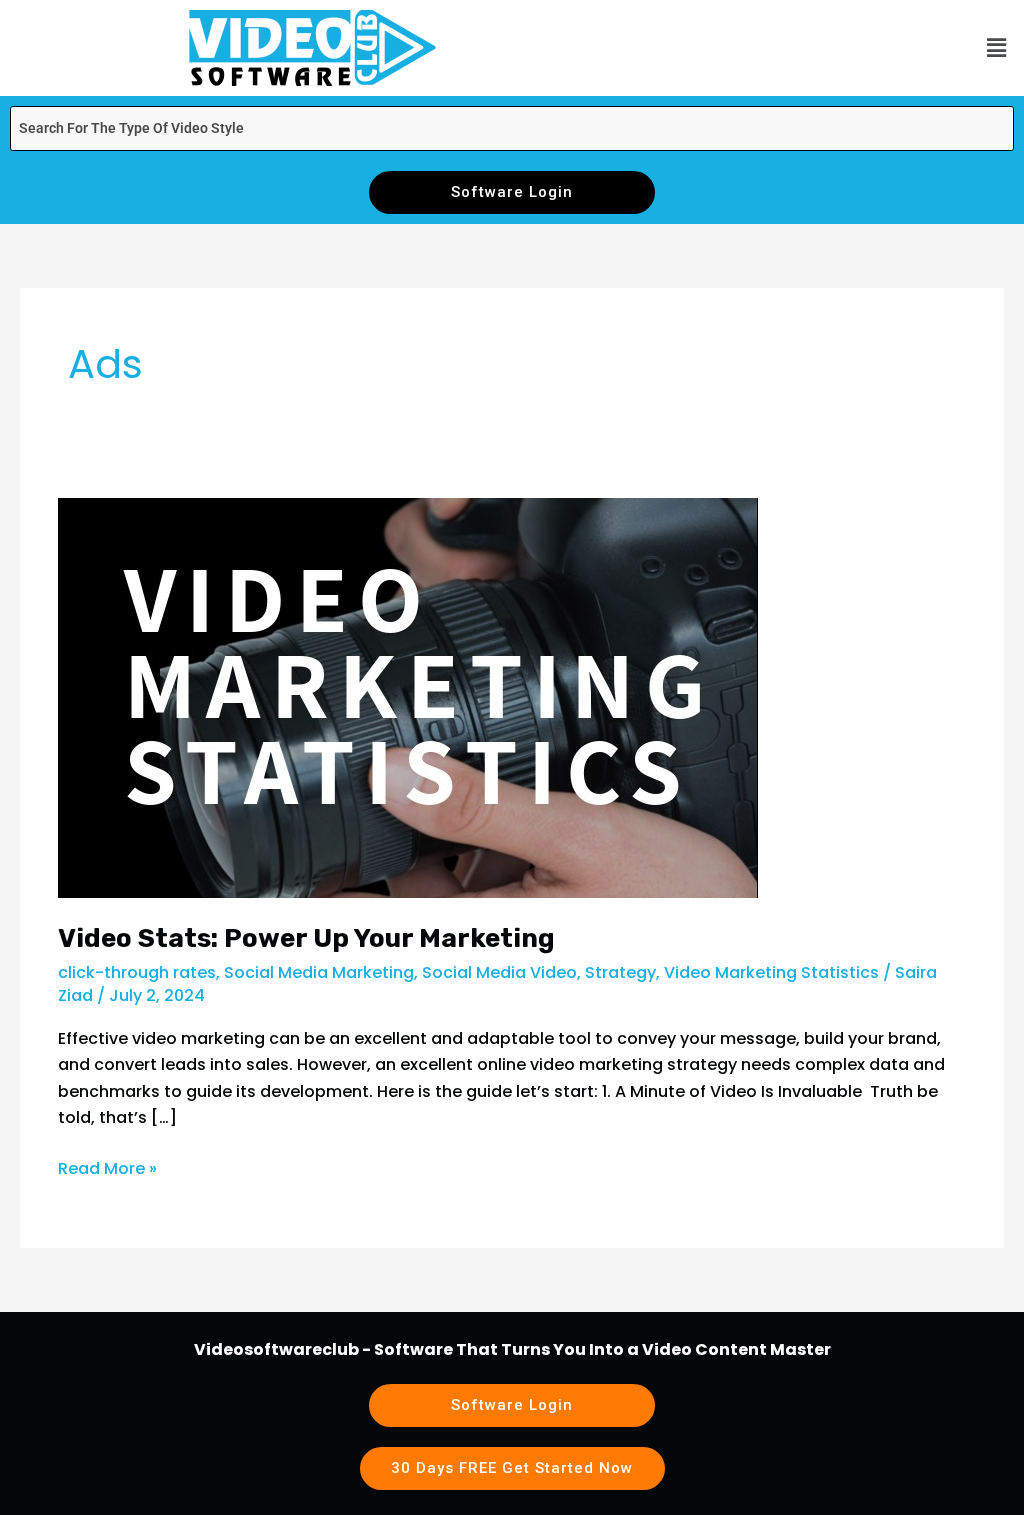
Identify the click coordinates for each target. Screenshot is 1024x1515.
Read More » (107, 1168)
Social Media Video (499, 972)
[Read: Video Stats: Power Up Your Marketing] (408, 696)
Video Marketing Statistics (771, 972)
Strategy (620, 972)
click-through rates (137, 972)
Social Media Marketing (319, 972)
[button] (997, 48)
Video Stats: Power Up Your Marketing (306, 938)
